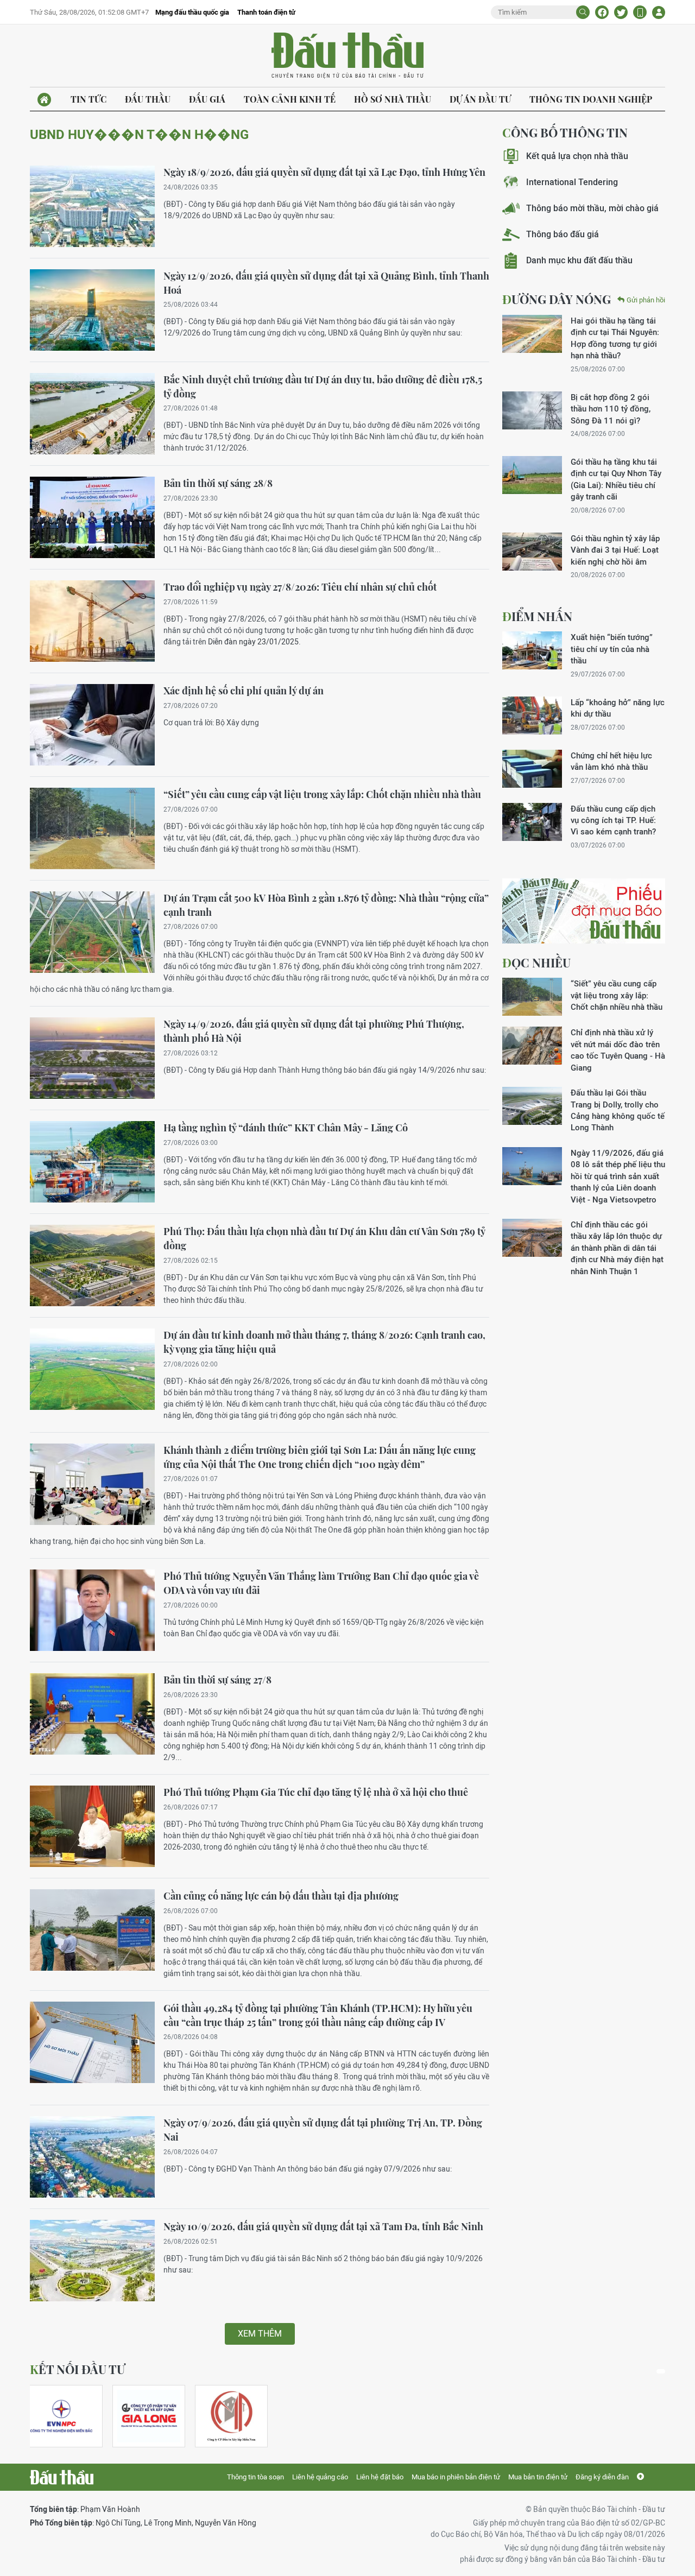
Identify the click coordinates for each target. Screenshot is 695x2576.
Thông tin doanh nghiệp (591, 99)
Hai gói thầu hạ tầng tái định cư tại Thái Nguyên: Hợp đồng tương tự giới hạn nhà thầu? (615, 338)
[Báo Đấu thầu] (62, 2477)
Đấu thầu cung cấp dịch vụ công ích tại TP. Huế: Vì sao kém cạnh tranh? (613, 820)
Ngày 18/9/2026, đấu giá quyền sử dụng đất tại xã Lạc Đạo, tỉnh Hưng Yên (324, 172)
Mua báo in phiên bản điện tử (456, 2477)
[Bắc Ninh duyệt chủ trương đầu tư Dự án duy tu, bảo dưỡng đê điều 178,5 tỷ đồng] (92, 414)
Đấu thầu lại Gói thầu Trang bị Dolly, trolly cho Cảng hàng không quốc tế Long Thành (618, 1110)
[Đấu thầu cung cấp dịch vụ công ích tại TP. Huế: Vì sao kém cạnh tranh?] (532, 822)
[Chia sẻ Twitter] (621, 12)
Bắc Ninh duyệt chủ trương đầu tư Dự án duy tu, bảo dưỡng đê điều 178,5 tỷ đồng (323, 387)
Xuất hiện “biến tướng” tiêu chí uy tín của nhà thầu (612, 649)
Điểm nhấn (537, 616)
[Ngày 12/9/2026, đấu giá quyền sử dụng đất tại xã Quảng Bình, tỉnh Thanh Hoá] (92, 310)
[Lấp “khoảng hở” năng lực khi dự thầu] (532, 716)
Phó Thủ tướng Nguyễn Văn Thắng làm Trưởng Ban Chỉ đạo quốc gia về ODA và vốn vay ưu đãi (321, 1583)
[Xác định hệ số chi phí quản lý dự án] (92, 725)
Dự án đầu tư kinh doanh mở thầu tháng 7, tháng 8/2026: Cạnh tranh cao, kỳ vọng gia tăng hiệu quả (324, 1342)
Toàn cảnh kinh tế (290, 99)
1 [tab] (661, 2371)
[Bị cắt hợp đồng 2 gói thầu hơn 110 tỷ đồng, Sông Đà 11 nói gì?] (532, 410)
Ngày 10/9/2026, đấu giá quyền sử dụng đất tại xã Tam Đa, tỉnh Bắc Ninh (323, 2226)
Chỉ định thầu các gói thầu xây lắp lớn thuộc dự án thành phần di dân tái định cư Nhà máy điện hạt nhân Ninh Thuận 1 (617, 1248)
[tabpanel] (66, 2416)
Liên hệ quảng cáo (320, 2477)
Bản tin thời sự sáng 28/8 (218, 483)
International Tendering (572, 182)
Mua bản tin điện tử (538, 2477)
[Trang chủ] (44, 100)
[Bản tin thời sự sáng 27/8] (92, 1714)
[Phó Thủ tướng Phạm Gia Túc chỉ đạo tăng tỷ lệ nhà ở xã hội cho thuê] (92, 1826)
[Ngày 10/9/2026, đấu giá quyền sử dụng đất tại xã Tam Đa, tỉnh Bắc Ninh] (92, 2261)
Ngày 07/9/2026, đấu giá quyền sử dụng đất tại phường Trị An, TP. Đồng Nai (323, 2130)
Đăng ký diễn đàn (602, 2477)
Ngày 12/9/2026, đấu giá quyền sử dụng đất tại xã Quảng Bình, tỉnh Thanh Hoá (326, 283)
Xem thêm (260, 2334)
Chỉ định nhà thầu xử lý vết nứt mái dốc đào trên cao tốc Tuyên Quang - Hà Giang (618, 1050)
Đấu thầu (148, 99)
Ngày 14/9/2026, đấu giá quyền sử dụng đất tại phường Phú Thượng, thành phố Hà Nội (314, 1031)
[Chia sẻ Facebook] (602, 12)
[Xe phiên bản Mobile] (640, 12)
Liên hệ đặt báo (380, 2477)
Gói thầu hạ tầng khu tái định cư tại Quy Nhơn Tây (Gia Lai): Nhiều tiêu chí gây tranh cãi (616, 479)
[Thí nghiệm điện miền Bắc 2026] (61, 2416)
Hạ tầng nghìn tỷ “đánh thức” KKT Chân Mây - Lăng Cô (286, 1128)
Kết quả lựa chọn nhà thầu (577, 156)
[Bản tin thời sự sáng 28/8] (92, 517)
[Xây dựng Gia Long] (149, 2416)
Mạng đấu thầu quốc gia (192, 12)
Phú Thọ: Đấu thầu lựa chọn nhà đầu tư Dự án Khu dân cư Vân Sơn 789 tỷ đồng (324, 1238)
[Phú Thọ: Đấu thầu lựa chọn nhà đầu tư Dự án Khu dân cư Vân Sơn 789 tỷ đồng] (92, 1265)
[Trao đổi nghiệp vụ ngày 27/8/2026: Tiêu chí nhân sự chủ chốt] (92, 621)
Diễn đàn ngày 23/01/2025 (253, 642)
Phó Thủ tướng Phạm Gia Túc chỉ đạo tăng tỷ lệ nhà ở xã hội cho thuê (316, 1792)
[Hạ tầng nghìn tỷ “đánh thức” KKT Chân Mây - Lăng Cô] (92, 1162)
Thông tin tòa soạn (255, 2477)
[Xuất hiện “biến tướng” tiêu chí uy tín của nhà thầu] (532, 650)
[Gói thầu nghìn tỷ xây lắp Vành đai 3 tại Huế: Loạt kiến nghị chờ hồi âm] (532, 552)
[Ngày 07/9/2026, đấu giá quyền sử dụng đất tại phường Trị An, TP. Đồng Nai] (92, 2157)
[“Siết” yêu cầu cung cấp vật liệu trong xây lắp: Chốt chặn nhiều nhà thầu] (92, 828)
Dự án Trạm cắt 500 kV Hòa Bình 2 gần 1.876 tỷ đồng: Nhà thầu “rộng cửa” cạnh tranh (326, 905)
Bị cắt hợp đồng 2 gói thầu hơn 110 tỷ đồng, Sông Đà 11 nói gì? (611, 409)
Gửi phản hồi (646, 300)
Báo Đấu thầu (347, 56)
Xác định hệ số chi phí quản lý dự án (244, 691)
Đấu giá (207, 99)
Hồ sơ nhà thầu (393, 99)
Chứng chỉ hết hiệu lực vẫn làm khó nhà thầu (611, 761)
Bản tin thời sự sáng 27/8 (217, 1680)
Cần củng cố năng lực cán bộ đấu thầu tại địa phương (281, 1896)
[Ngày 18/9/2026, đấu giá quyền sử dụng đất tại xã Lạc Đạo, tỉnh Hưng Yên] (92, 206)
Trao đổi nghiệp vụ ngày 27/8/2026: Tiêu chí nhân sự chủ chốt (300, 587)
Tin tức (89, 99)
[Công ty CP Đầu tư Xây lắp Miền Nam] (231, 2416)
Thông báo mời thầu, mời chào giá (592, 208)
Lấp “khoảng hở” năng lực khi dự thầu (618, 708)
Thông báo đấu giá (563, 234)
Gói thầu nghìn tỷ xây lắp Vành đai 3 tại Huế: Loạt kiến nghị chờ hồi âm (615, 550)
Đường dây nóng (557, 299)
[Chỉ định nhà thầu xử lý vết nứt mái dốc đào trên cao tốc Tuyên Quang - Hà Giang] (532, 1046)
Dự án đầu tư (480, 99)
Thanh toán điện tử (266, 12)
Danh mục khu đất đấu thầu (579, 260)
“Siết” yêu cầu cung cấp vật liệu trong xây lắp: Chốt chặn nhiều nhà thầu (322, 794)
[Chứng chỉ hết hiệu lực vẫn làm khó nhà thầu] (532, 769)
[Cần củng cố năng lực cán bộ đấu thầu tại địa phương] (92, 1930)
